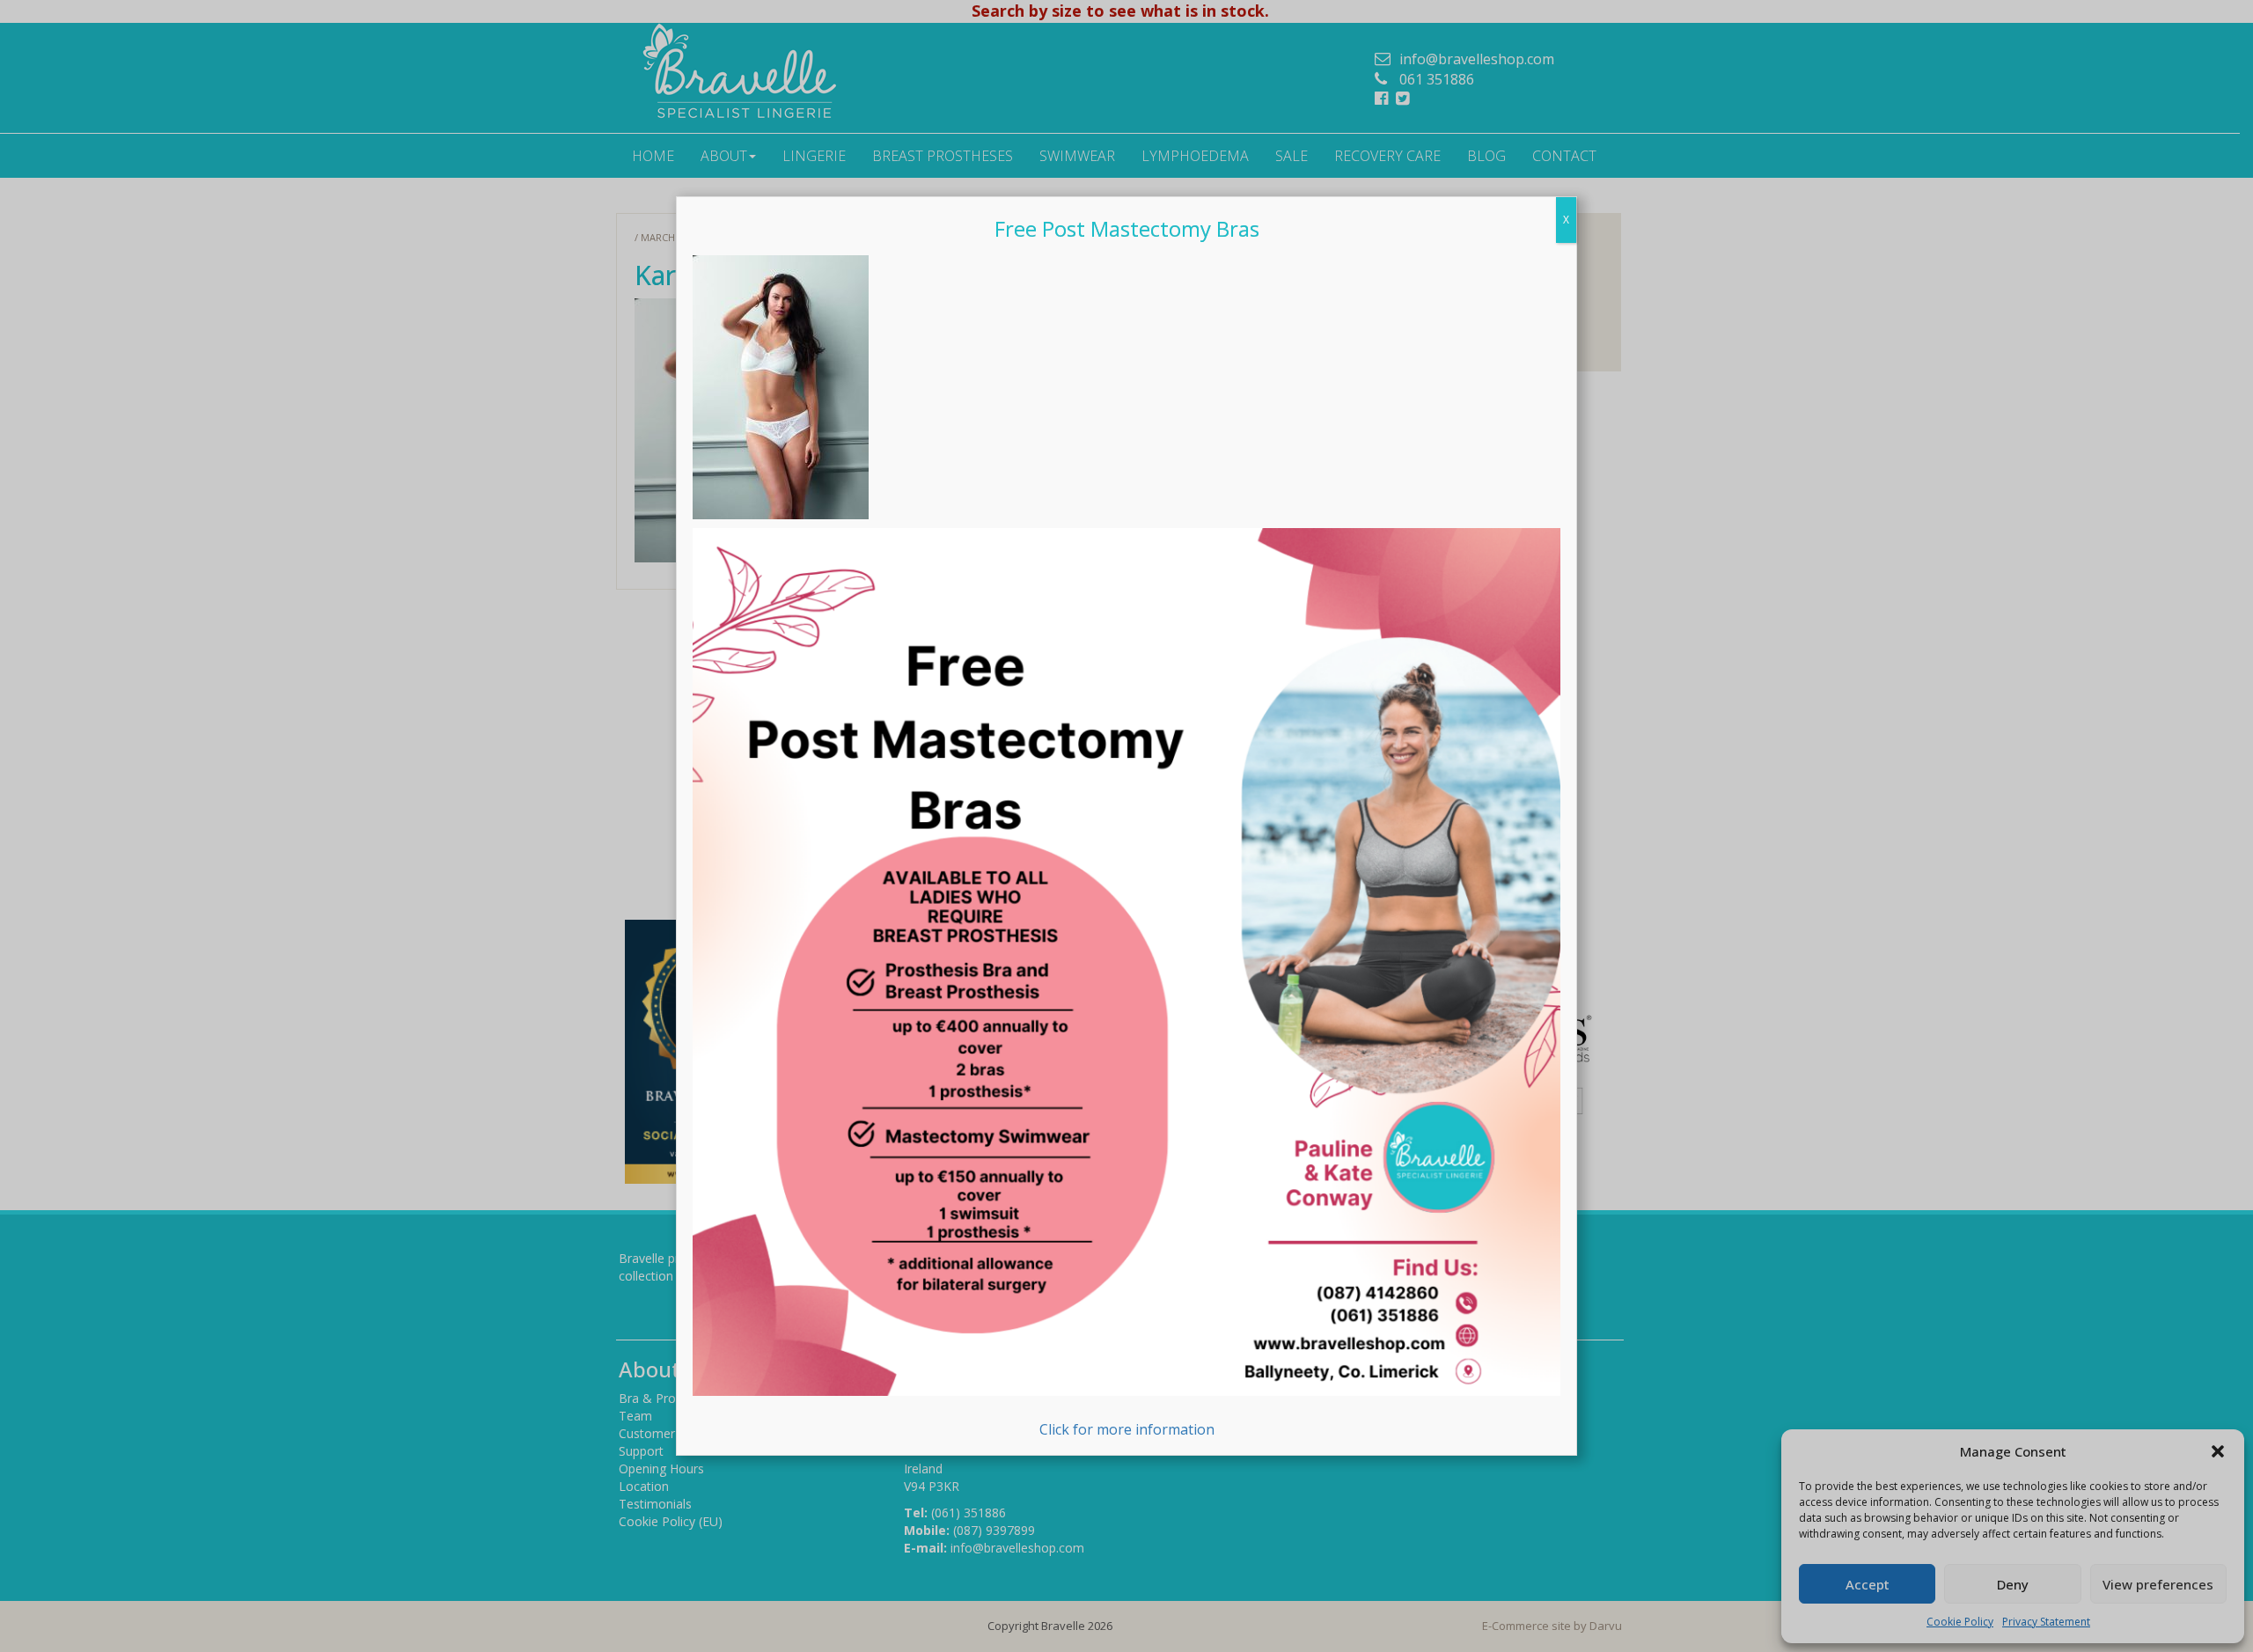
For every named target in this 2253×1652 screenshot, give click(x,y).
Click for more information (1127, 1429)
